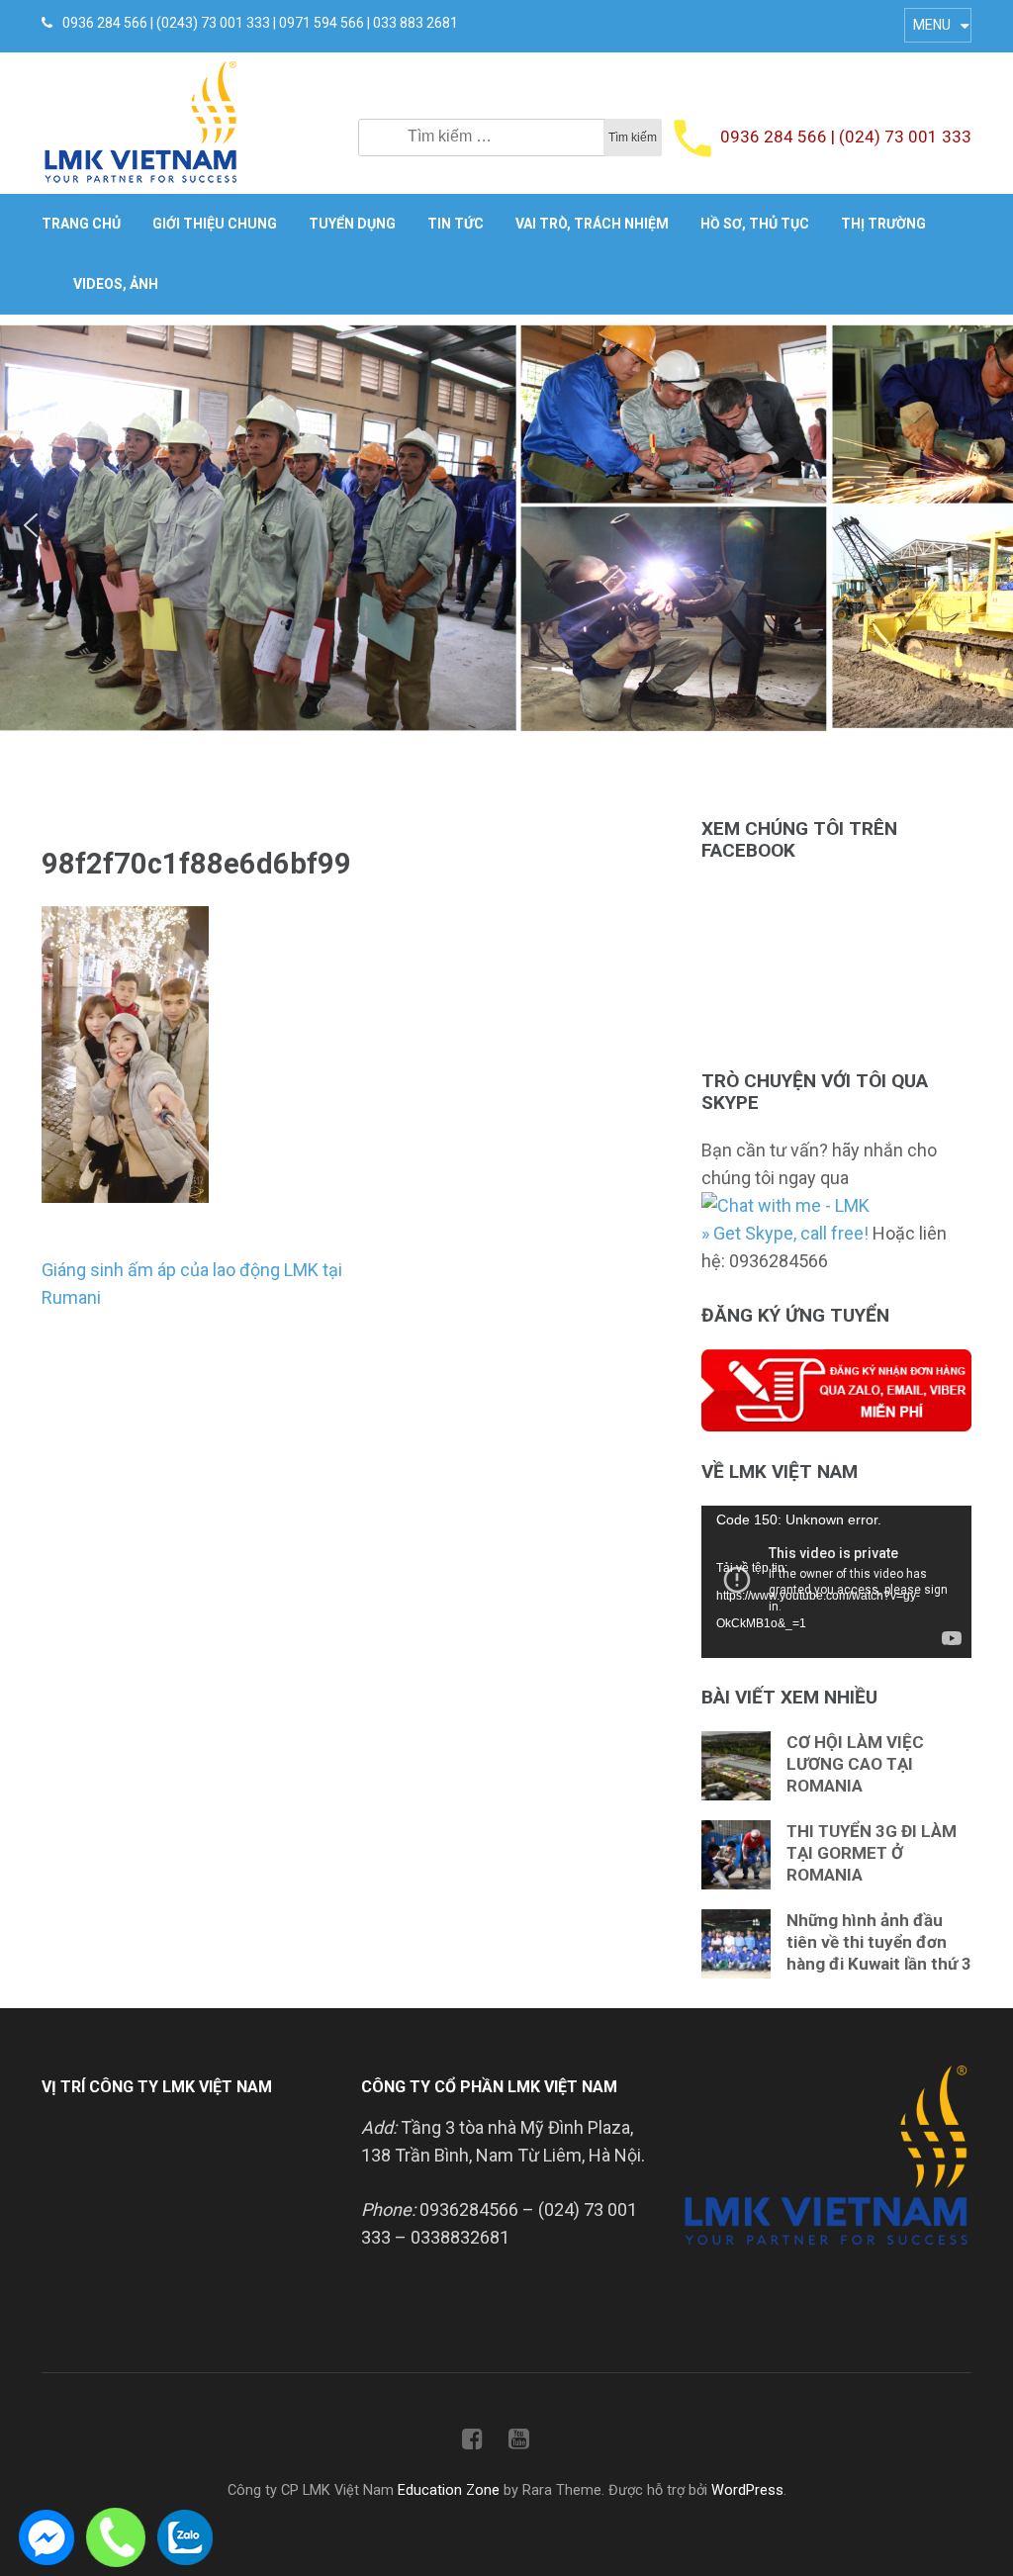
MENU (932, 25)
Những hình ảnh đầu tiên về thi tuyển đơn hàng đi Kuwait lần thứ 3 (879, 1942)
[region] (506, 526)
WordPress (747, 2490)
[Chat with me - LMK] (785, 1205)
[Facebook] (472, 2443)
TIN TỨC (456, 224)
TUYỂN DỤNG (352, 224)
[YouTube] (519, 2443)
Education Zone (451, 2490)
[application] (836, 1582)
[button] (31, 525)
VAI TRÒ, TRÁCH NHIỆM (592, 224)
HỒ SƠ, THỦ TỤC (755, 224)
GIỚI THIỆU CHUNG (215, 224)
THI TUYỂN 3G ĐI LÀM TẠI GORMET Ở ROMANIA (872, 1853)
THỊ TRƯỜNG (883, 224)
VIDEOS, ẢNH (116, 284)
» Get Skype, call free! (785, 1233)
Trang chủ (81, 224)
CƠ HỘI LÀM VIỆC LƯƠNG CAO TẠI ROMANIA (855, 1764)
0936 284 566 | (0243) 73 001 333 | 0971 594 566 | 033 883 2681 (260, 23)
